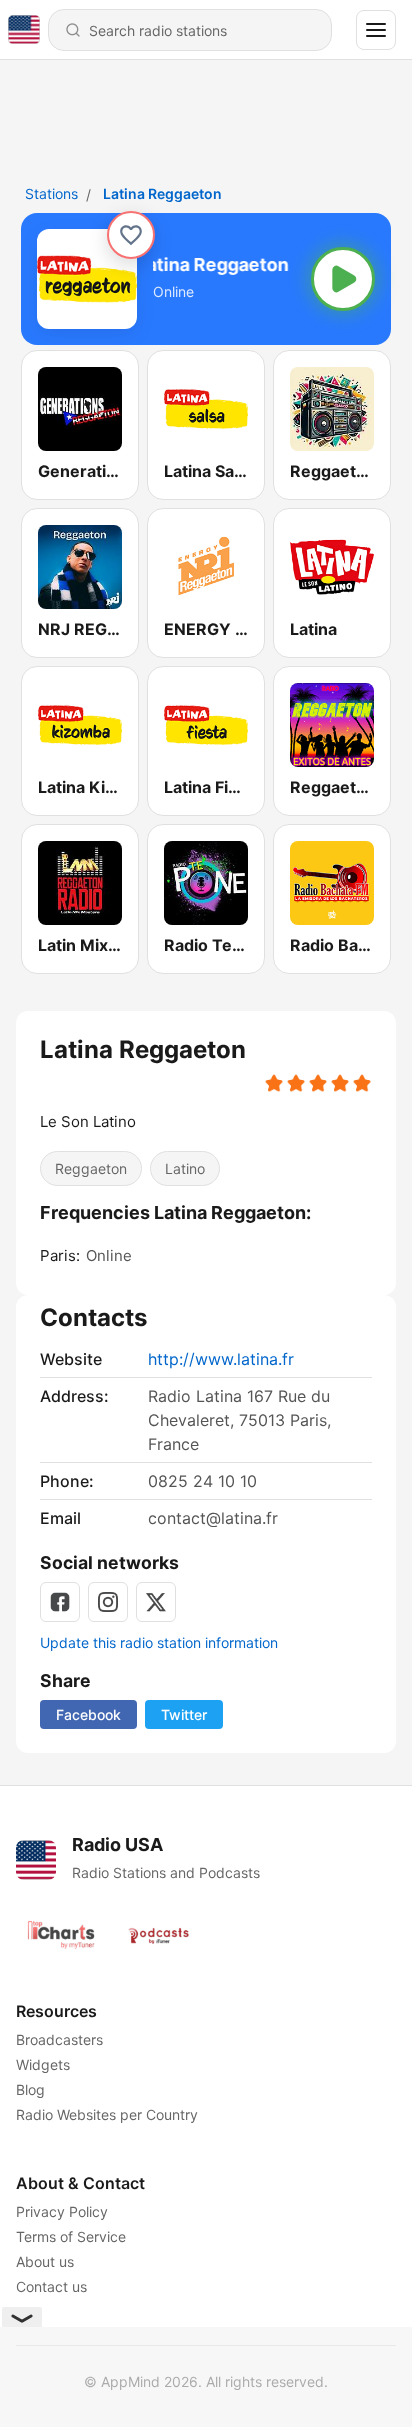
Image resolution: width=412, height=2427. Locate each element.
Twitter (184, 1714)
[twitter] (156, 1602)
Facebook (88, 1714)
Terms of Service (71, 2236)
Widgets (43, 2064)
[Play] (343, 279)
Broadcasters (59, 2039)
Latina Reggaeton (162, 193)
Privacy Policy (62, 2211)
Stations (51, 193)
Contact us (51, 2286)
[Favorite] (131, 235)
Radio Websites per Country (107, 2114)
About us (45, 2261)
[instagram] (108, 1602)
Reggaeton (91, 1168)
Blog (30, 2089)
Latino (185, 1168)
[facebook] (60, 1602)
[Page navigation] (376, 30)
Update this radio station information (159, 1642)
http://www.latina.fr (221, 1359)
